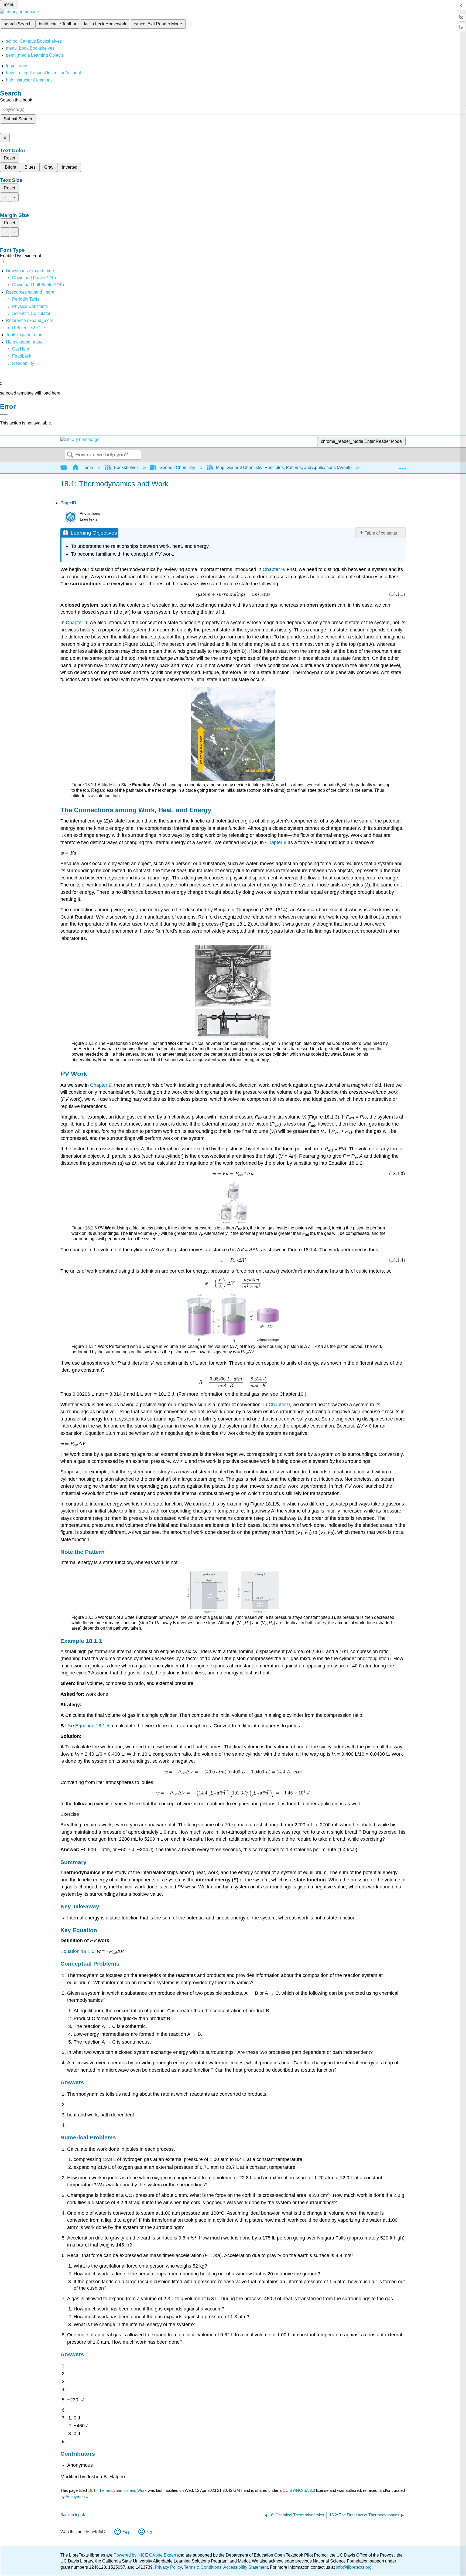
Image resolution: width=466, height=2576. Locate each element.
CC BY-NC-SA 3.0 (299, 2490)
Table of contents (381, 533)
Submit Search (18, 119)
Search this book (16, 100)
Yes (126, 2532)
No (149, 2532)
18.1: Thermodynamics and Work (117, 2490)
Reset (9, 158)
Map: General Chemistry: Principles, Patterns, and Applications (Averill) (284, 468)
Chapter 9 (273, 569)
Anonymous (76, 2497)
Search (70, 455)
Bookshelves (126, 468)
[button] (22, 356)
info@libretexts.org (353, 2567)
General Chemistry (177, 468)
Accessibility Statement (246, 2567)
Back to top (70, 2515)
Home (87, 468)
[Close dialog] (4, 414)
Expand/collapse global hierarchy (67, 468)
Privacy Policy (168, 2567)
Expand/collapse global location (402, 466)
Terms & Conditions (203, 2567)
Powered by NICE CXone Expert (145, 2555)
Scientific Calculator (31, 313)
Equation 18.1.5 (92, 1726)
